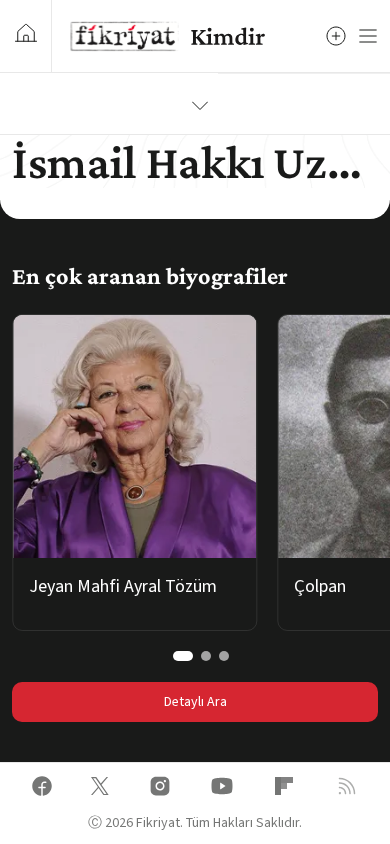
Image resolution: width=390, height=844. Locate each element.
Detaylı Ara (195, 702)
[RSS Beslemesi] (347, 789)
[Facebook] (42, 789)
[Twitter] (100, 789)
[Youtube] (222, 789)
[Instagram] (160, 789)
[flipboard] (284, 789)
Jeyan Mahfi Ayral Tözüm (123, 586)
